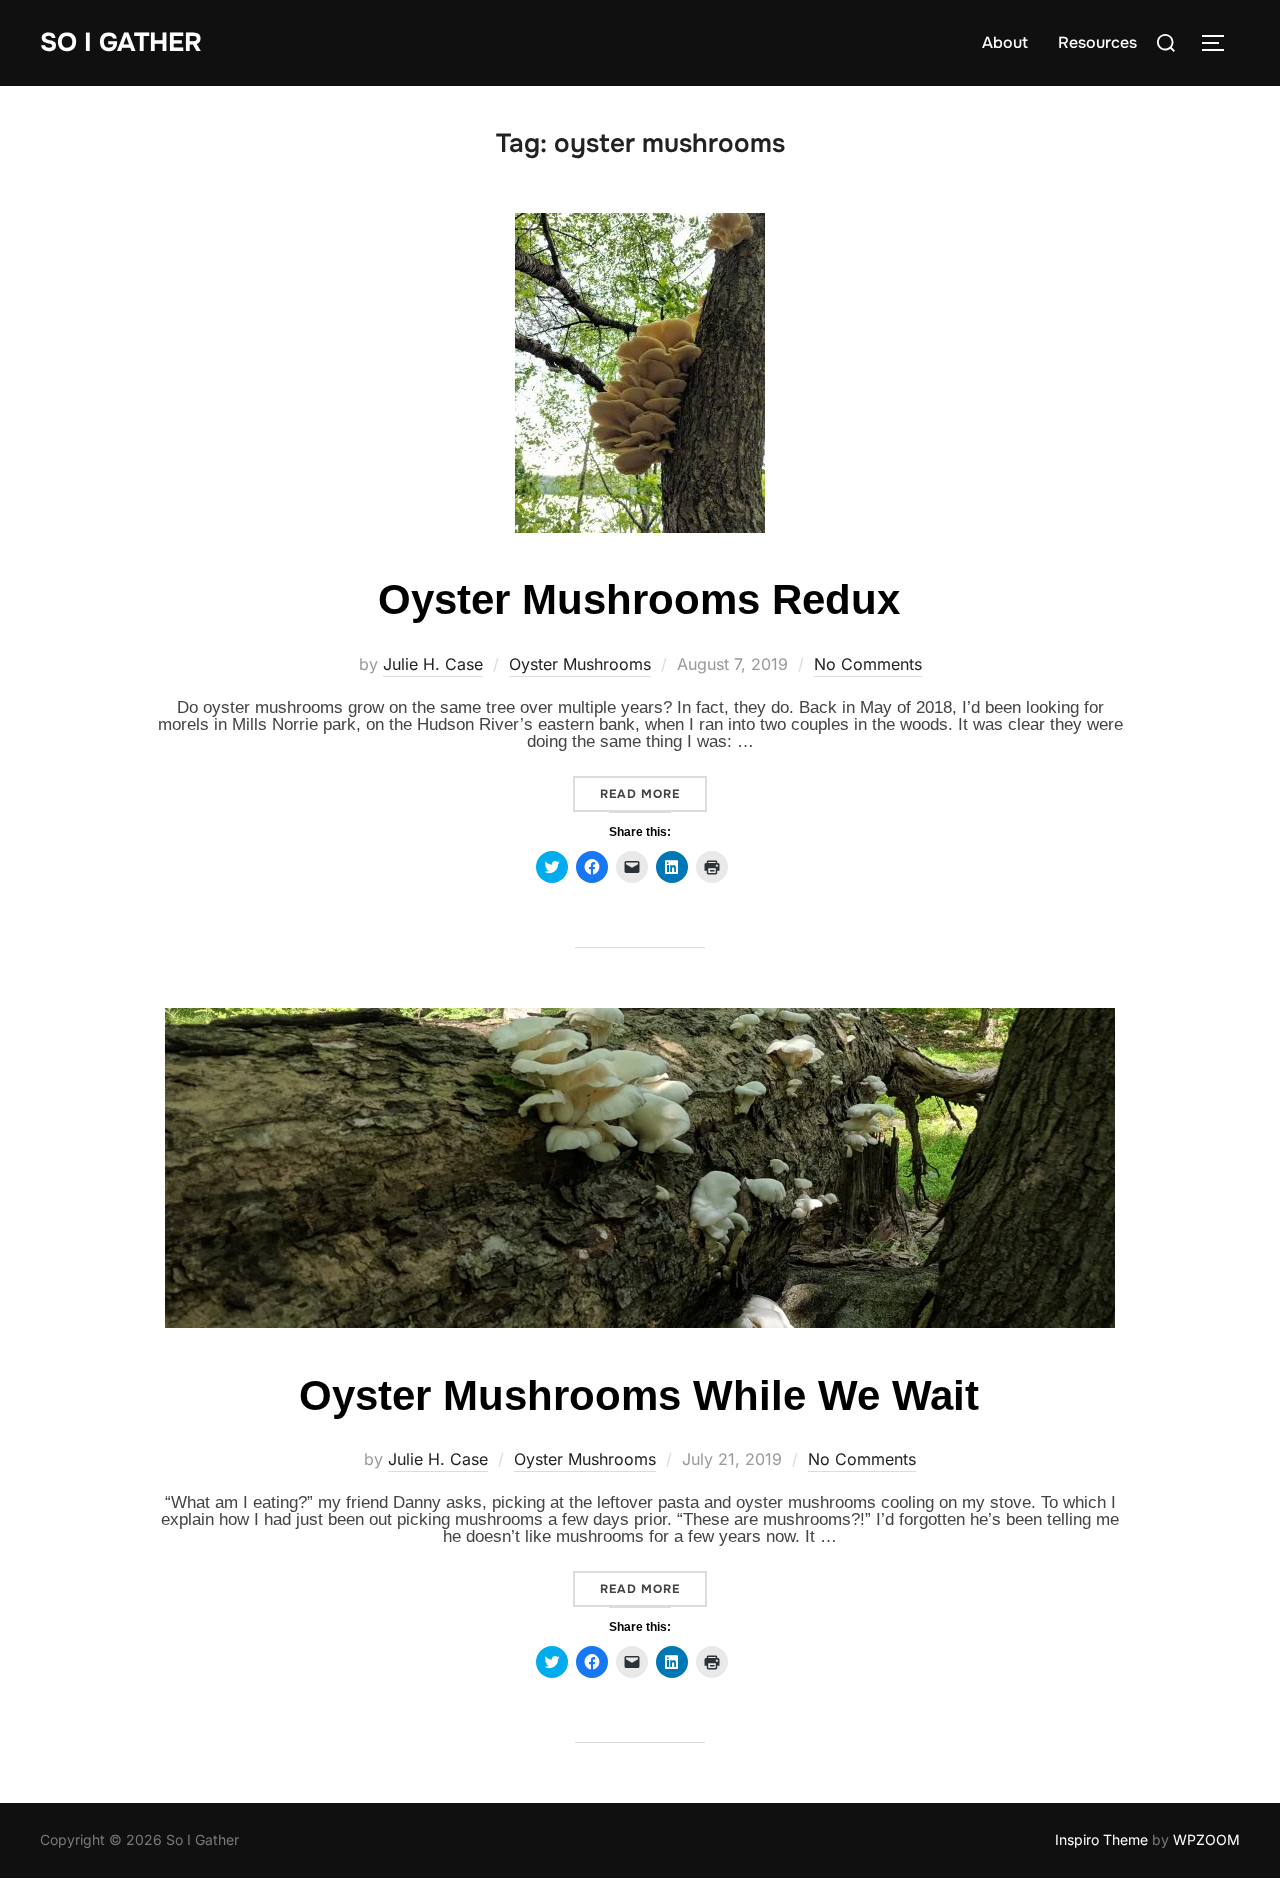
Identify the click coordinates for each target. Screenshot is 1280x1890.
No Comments (868, 664)
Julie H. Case (433, 664)
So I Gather (121, 42)
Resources (1097, 42)
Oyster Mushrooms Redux (639, 599)
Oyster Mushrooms (580, 664)
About (1005, 42)
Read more (653, 793)
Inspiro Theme (1101, 1839)
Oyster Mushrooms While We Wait (639, 1395)
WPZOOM (1206, 1839)
